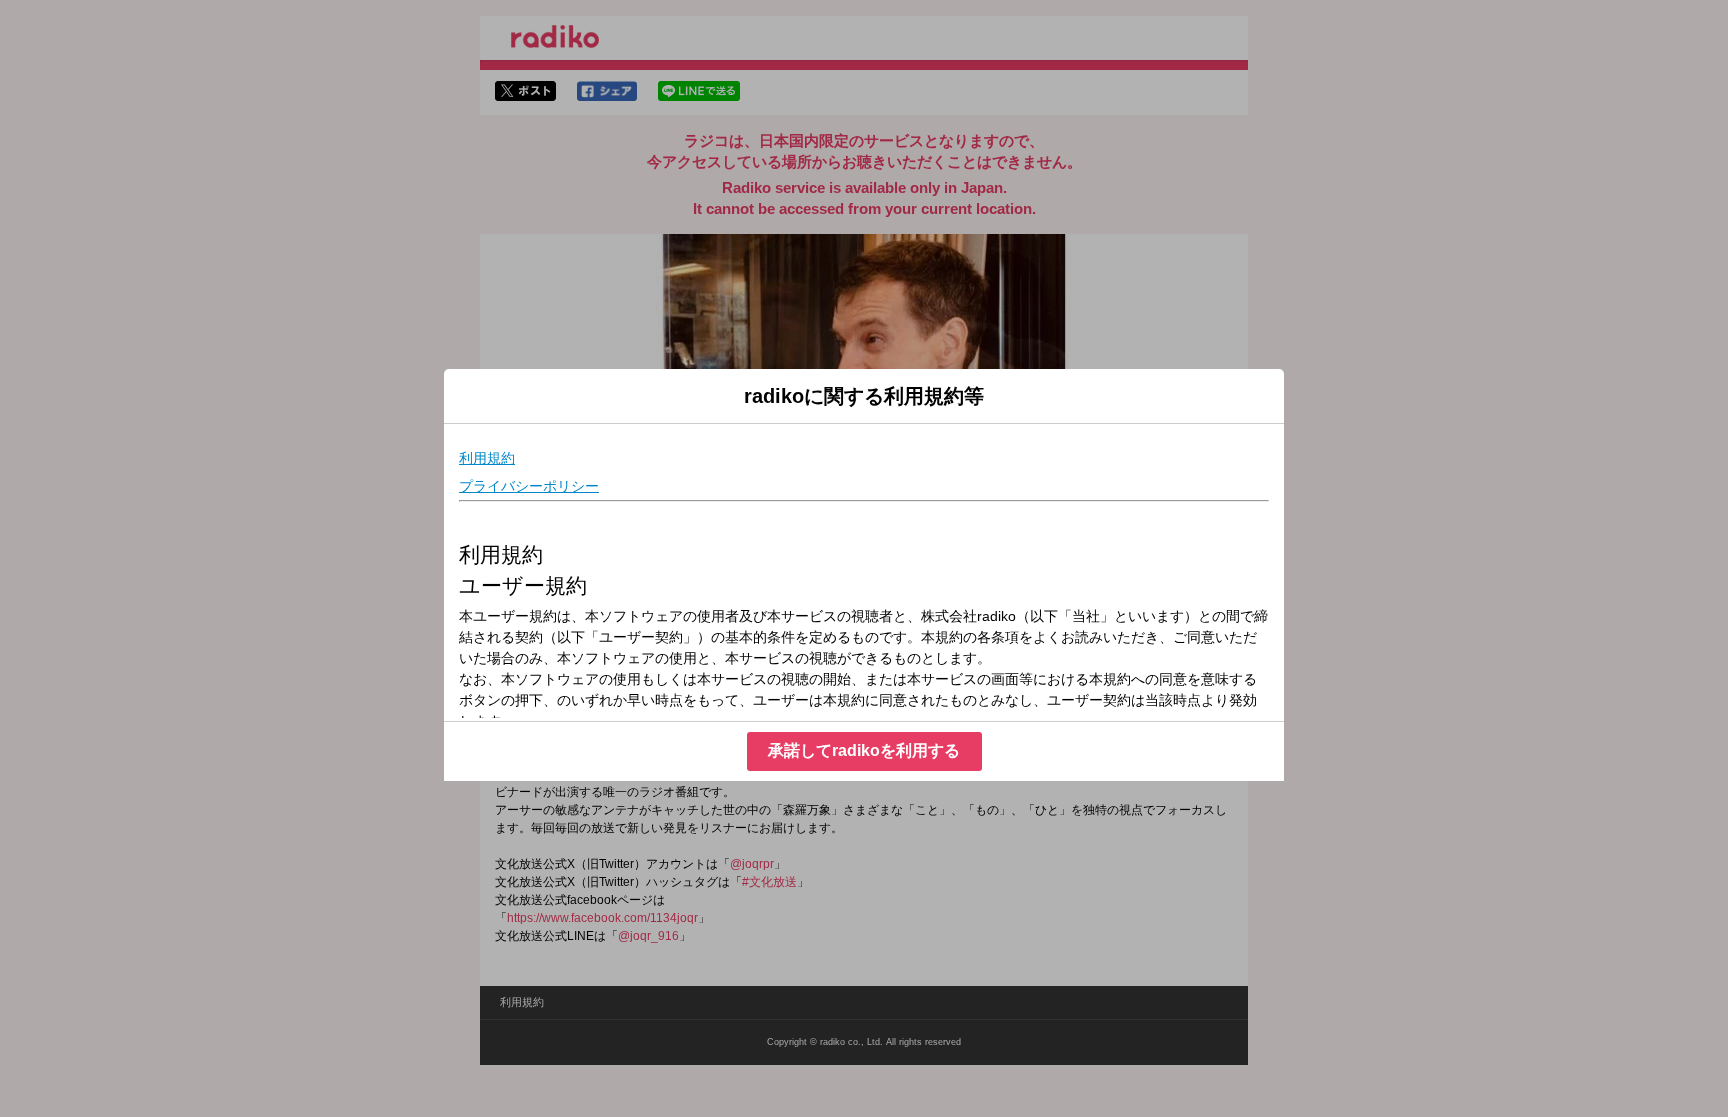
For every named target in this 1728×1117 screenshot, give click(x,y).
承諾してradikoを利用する (864, 750)
